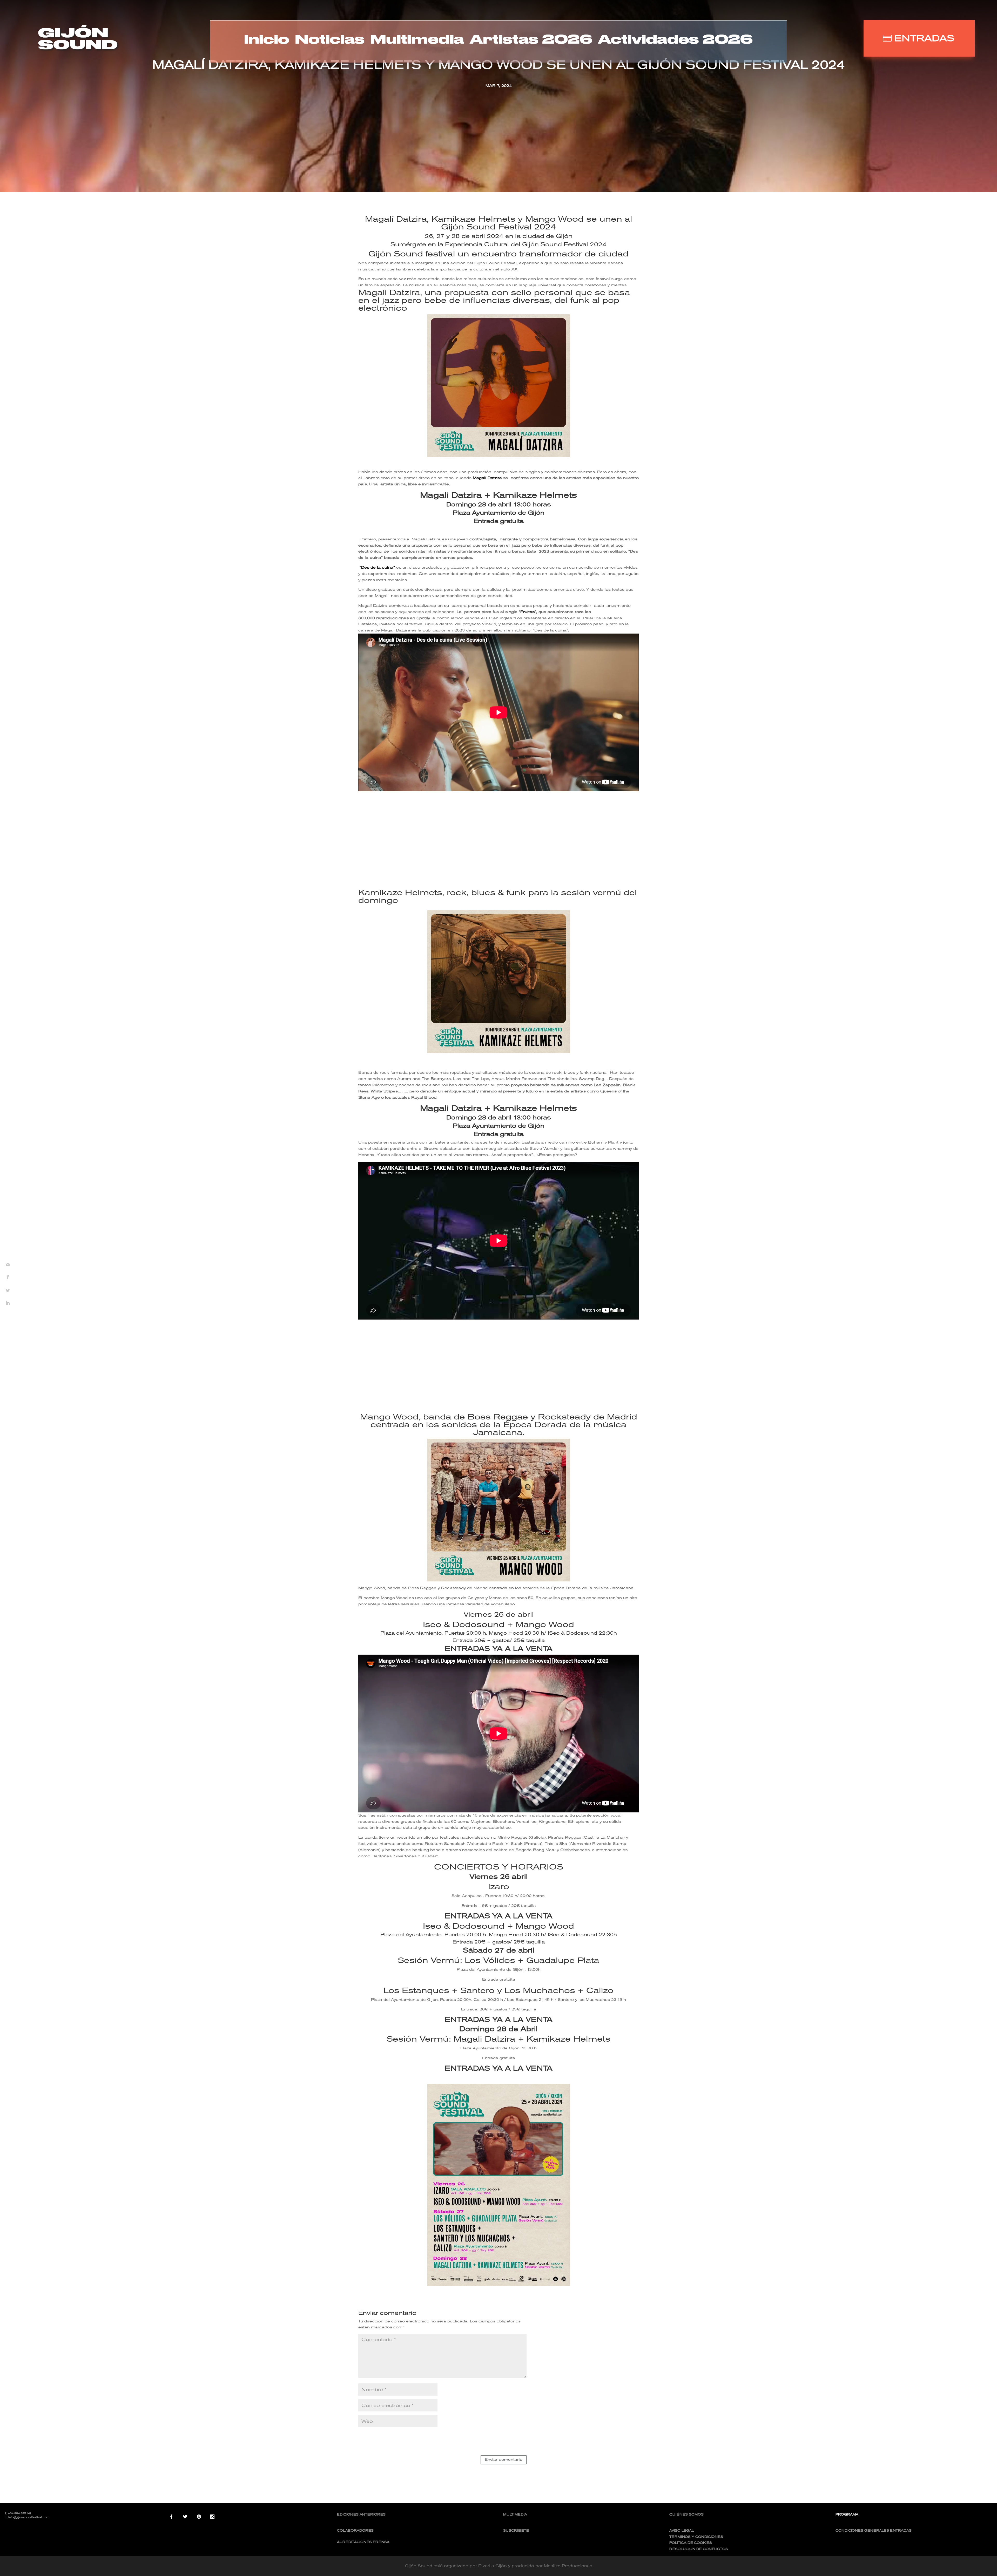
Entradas (924, 38)
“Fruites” (527, 612)
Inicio (267, 40)
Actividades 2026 (675, 40)
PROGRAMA (847, 2514)
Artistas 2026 (531, 40)
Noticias (330, 40)
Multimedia (417, 40)
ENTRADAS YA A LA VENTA (499, 1649)
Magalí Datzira (487, 478)
